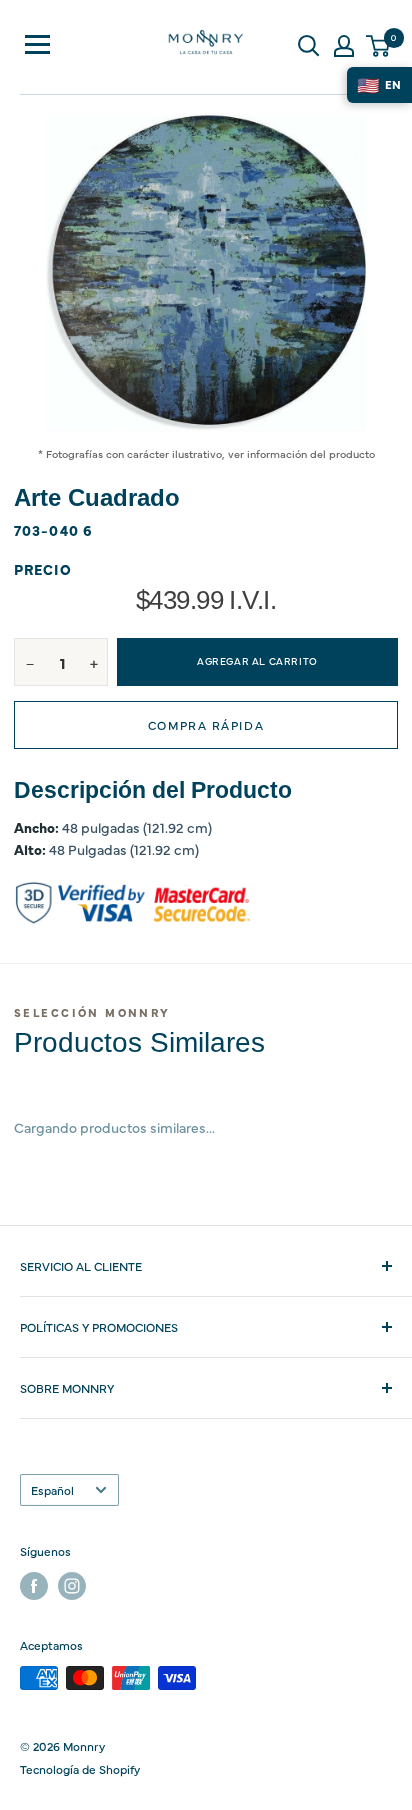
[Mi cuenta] (344, 46)
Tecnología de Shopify (80, 1769)
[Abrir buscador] (309, 46)
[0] (379, 46)
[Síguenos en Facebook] (34, 1586)
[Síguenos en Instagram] (72, 1586)
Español (52, 1490)
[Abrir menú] (37, 44)
